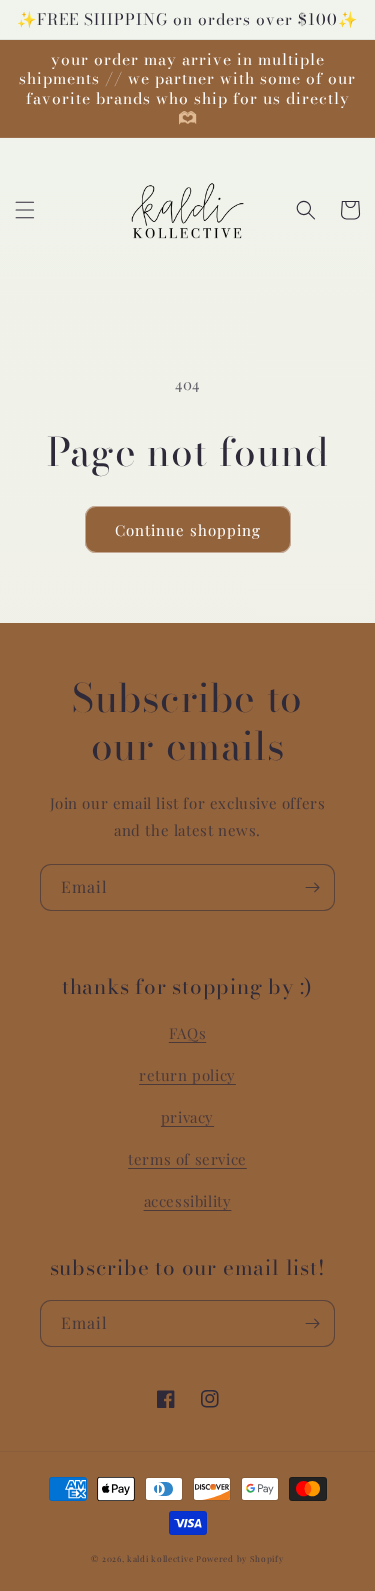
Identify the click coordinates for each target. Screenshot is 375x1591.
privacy (187, 1117)
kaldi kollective (161, 1558)
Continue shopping (188, 530)
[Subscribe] (312, 887)
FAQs (187, 1033)
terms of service (187, 1159)
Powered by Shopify (240, 1558)
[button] (25, 210)
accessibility (188, 1201)
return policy (187, 1075)
